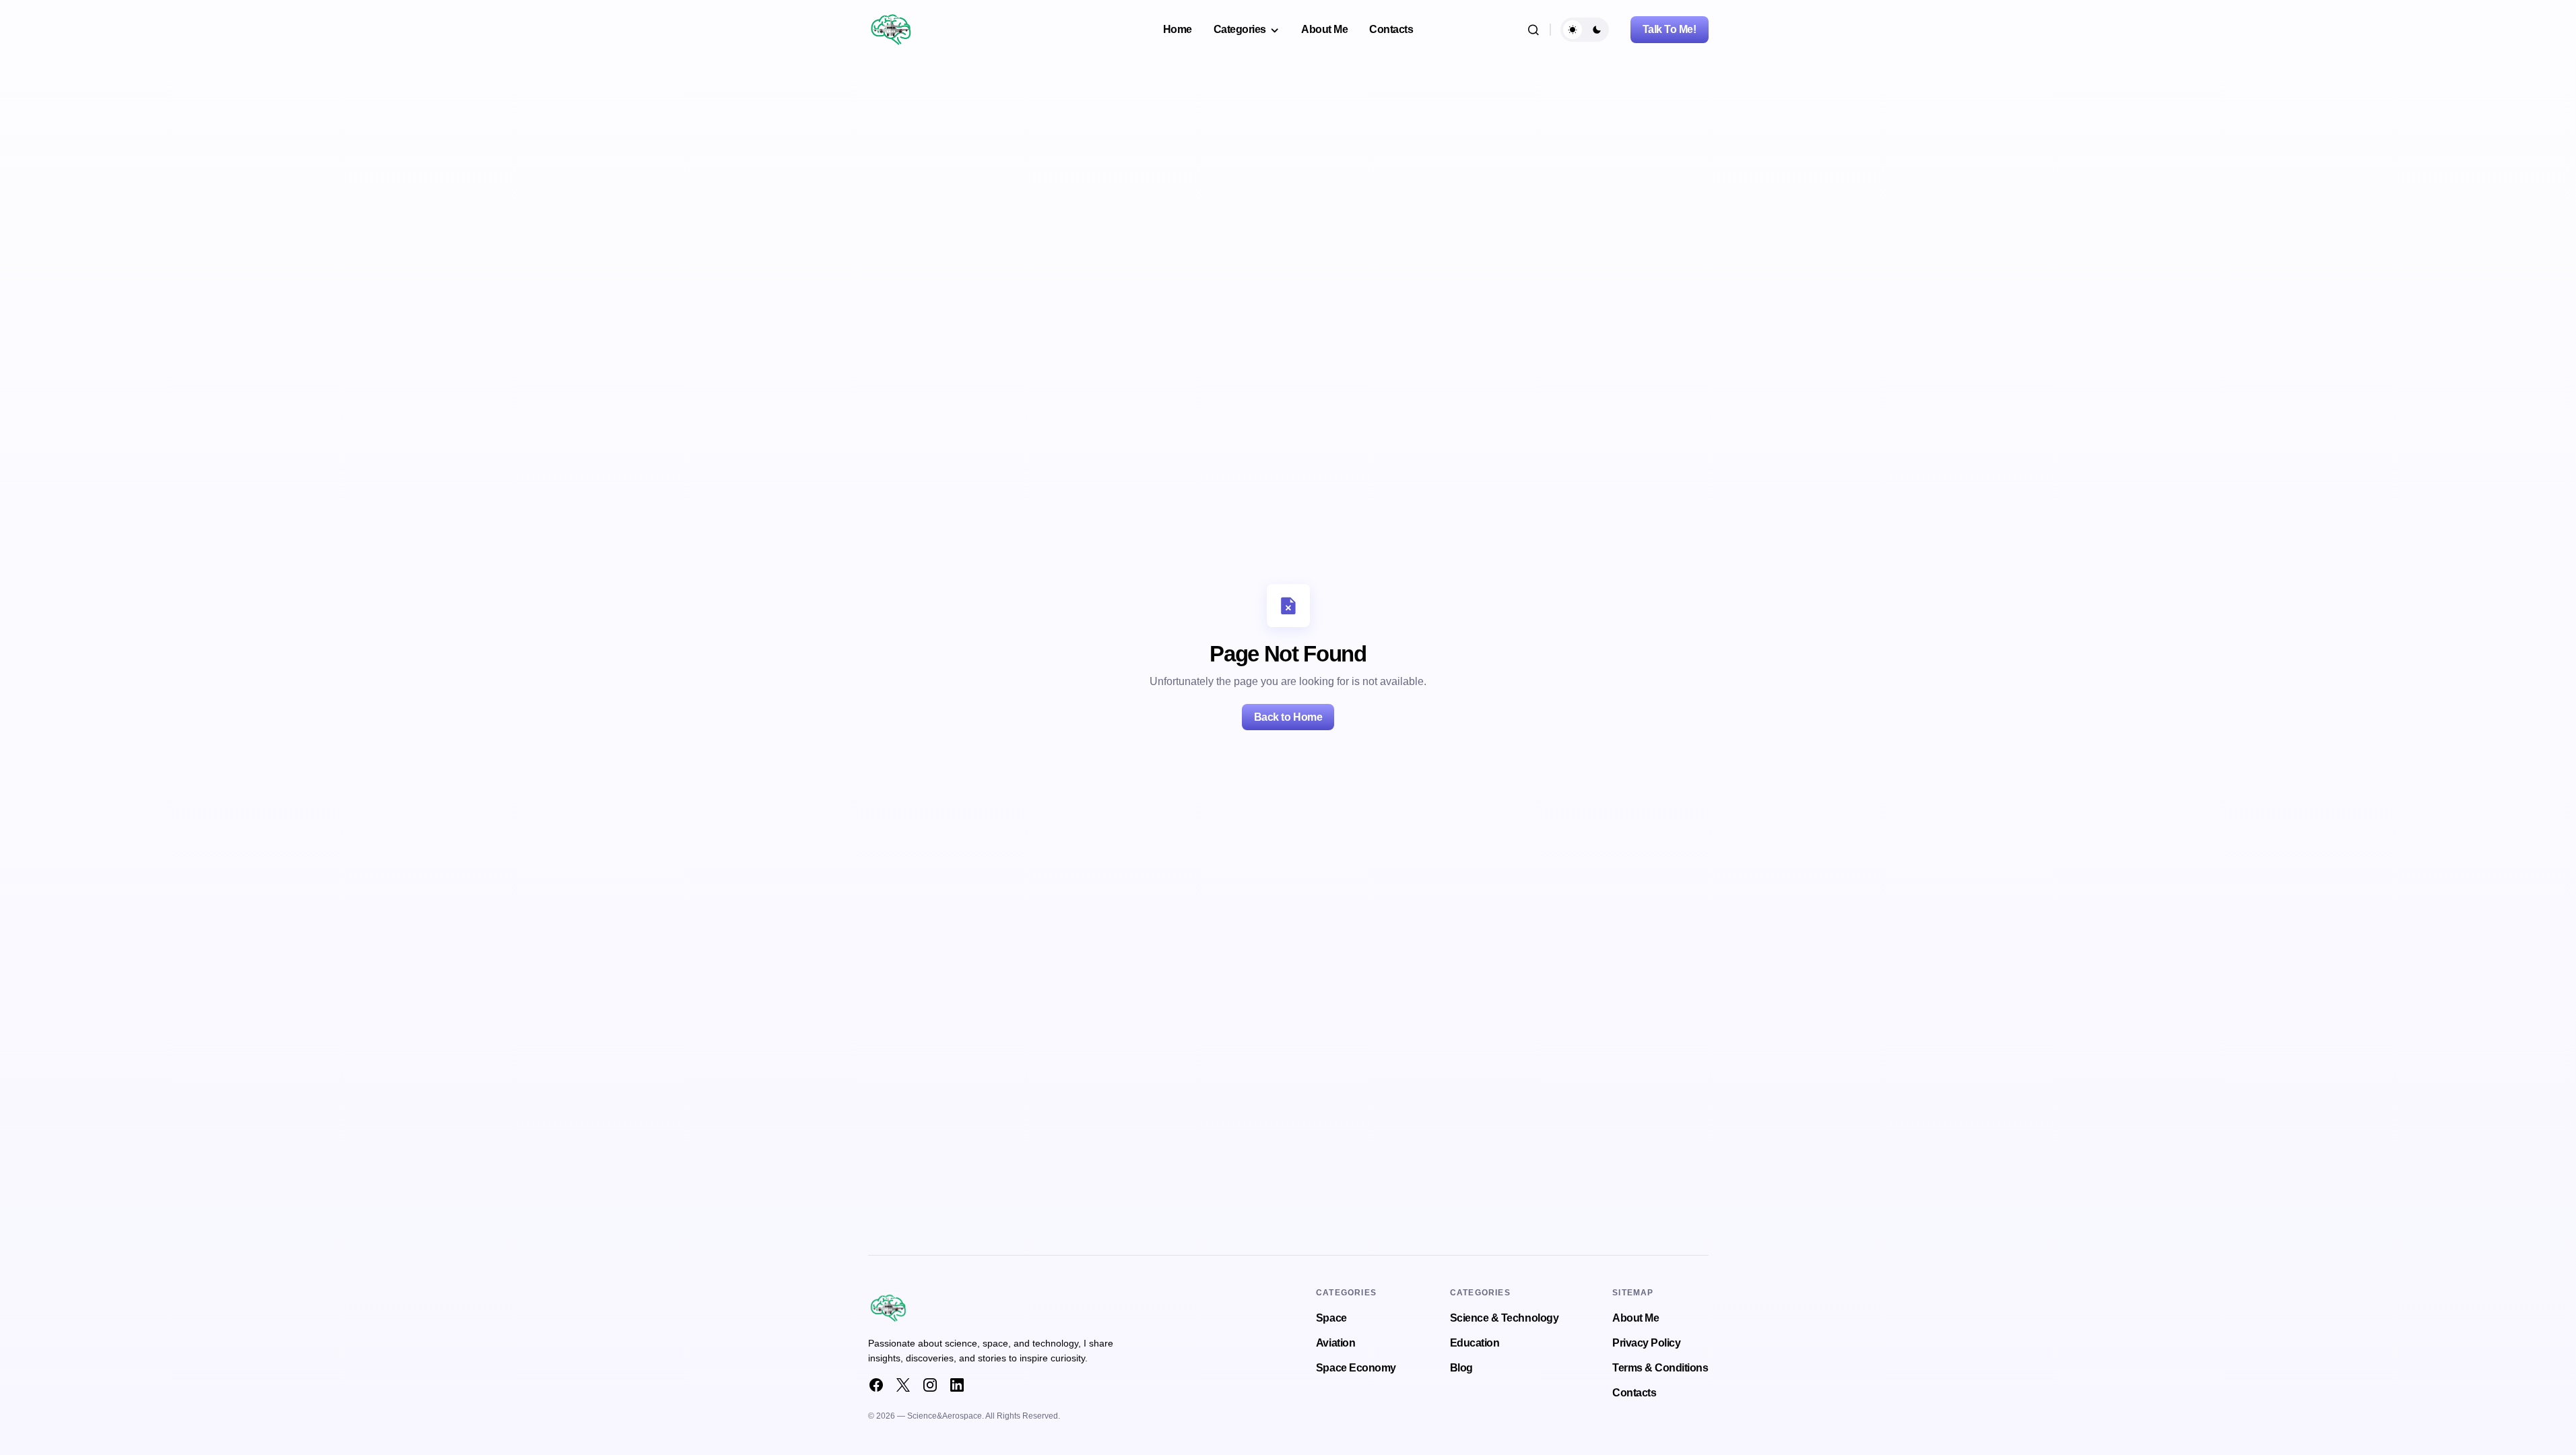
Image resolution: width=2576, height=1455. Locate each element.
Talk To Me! (1670, 29)
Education (1475, 1343)
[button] (1533, 30)
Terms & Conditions (1660, 1368)
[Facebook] (876, 1385)
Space (1331, 1318)
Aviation (1335, 1343)
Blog (1461, 1368)
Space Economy (1356, 1368)
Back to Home (1288, 717)
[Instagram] (930, 1385)
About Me (1636, 1318)
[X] (903, 1385)
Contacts (1634, 1393)
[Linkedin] (957, 1385)
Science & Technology (1504, 1318)
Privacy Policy (1646, 1343)
